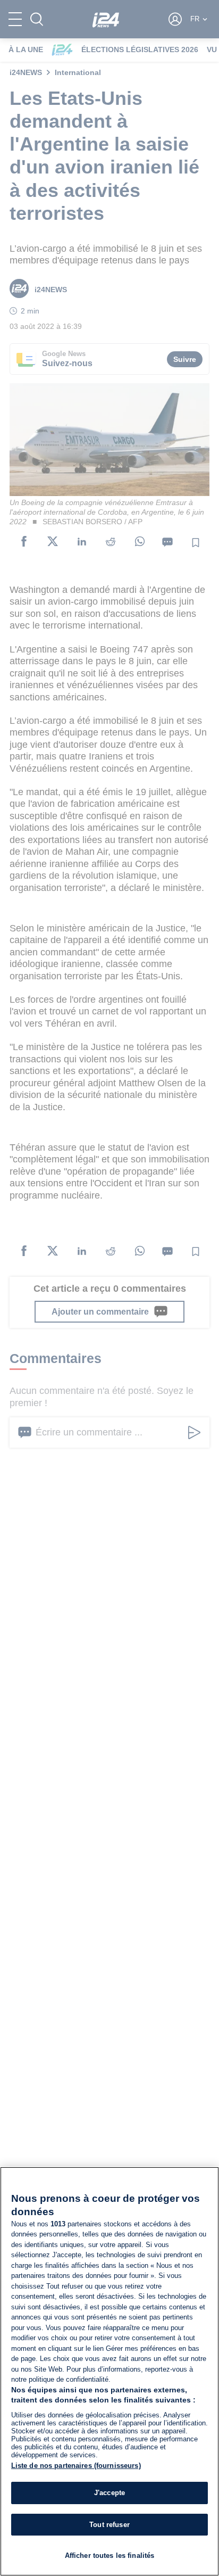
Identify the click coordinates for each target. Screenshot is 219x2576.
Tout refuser (109, 2525)
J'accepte (109, 2493)
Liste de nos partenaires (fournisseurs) (76, 2466)
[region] (109, 2371)
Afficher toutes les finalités (110, 2556)
